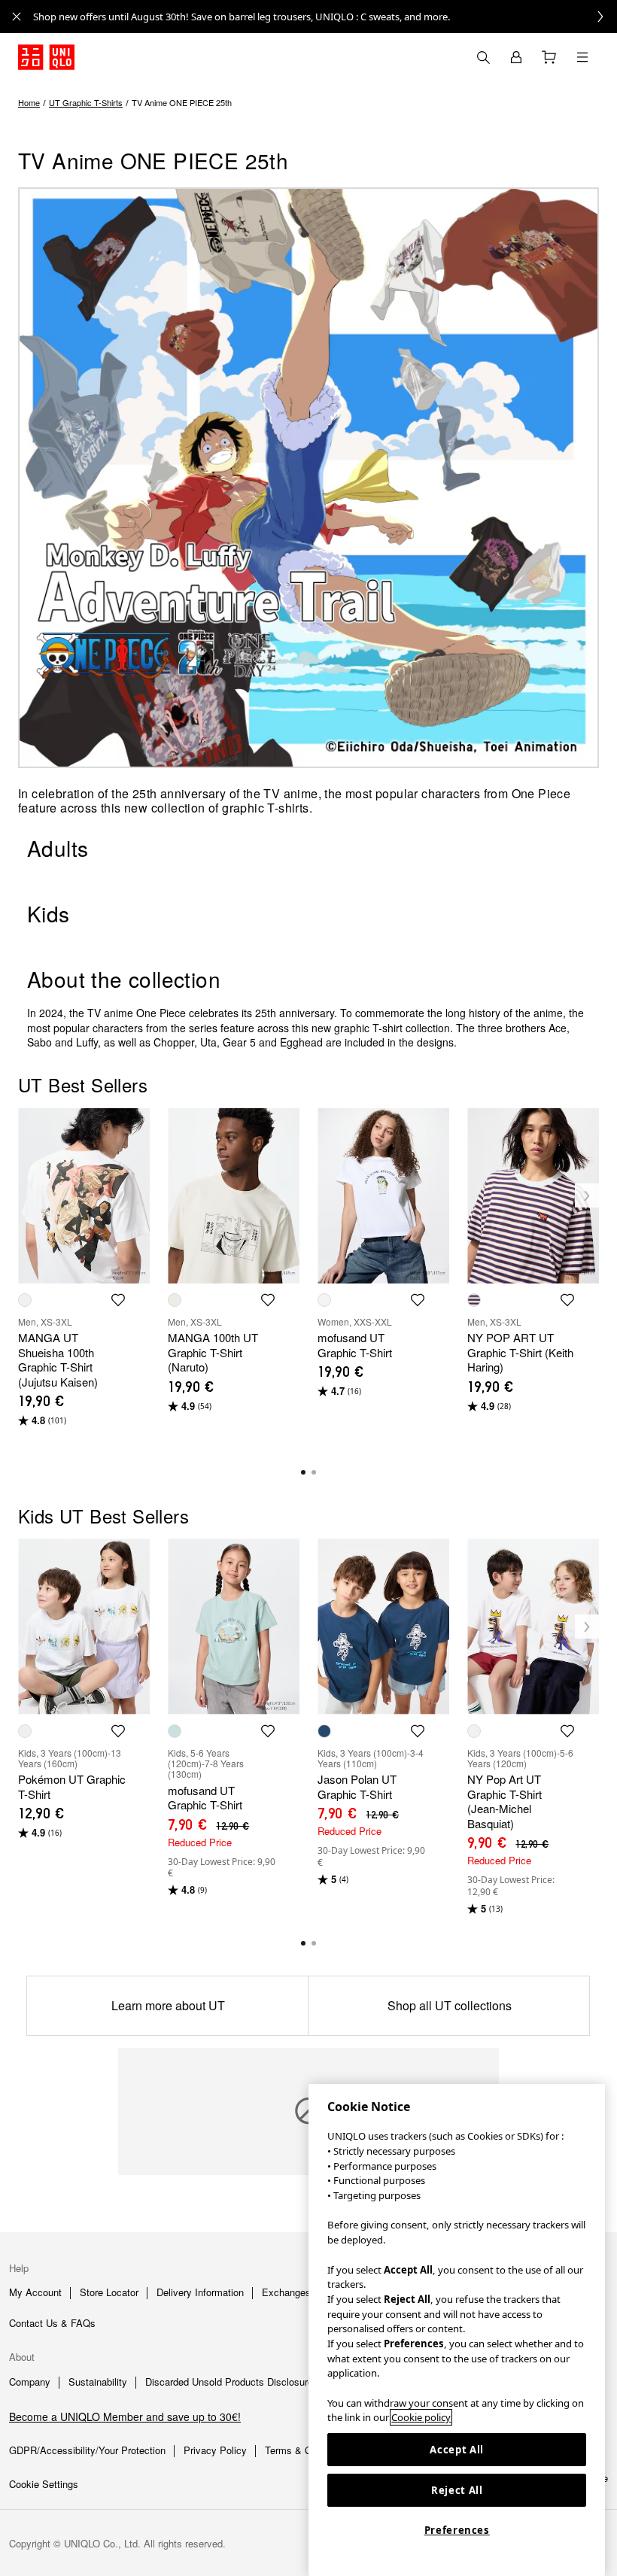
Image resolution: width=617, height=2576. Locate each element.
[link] (325, 17)
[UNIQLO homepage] (46, 57)
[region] (457, 2330)
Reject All (457, 2490)
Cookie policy (421, 2417)
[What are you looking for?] (483, 57)
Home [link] (29, 102)
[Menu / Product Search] (582, 57)
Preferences (457, 2530)
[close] (17, 17)
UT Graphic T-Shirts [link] (86, 102)
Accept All (457, 2450)
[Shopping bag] (549, 57)
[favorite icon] (118, 1300)
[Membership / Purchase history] (516, 57)
